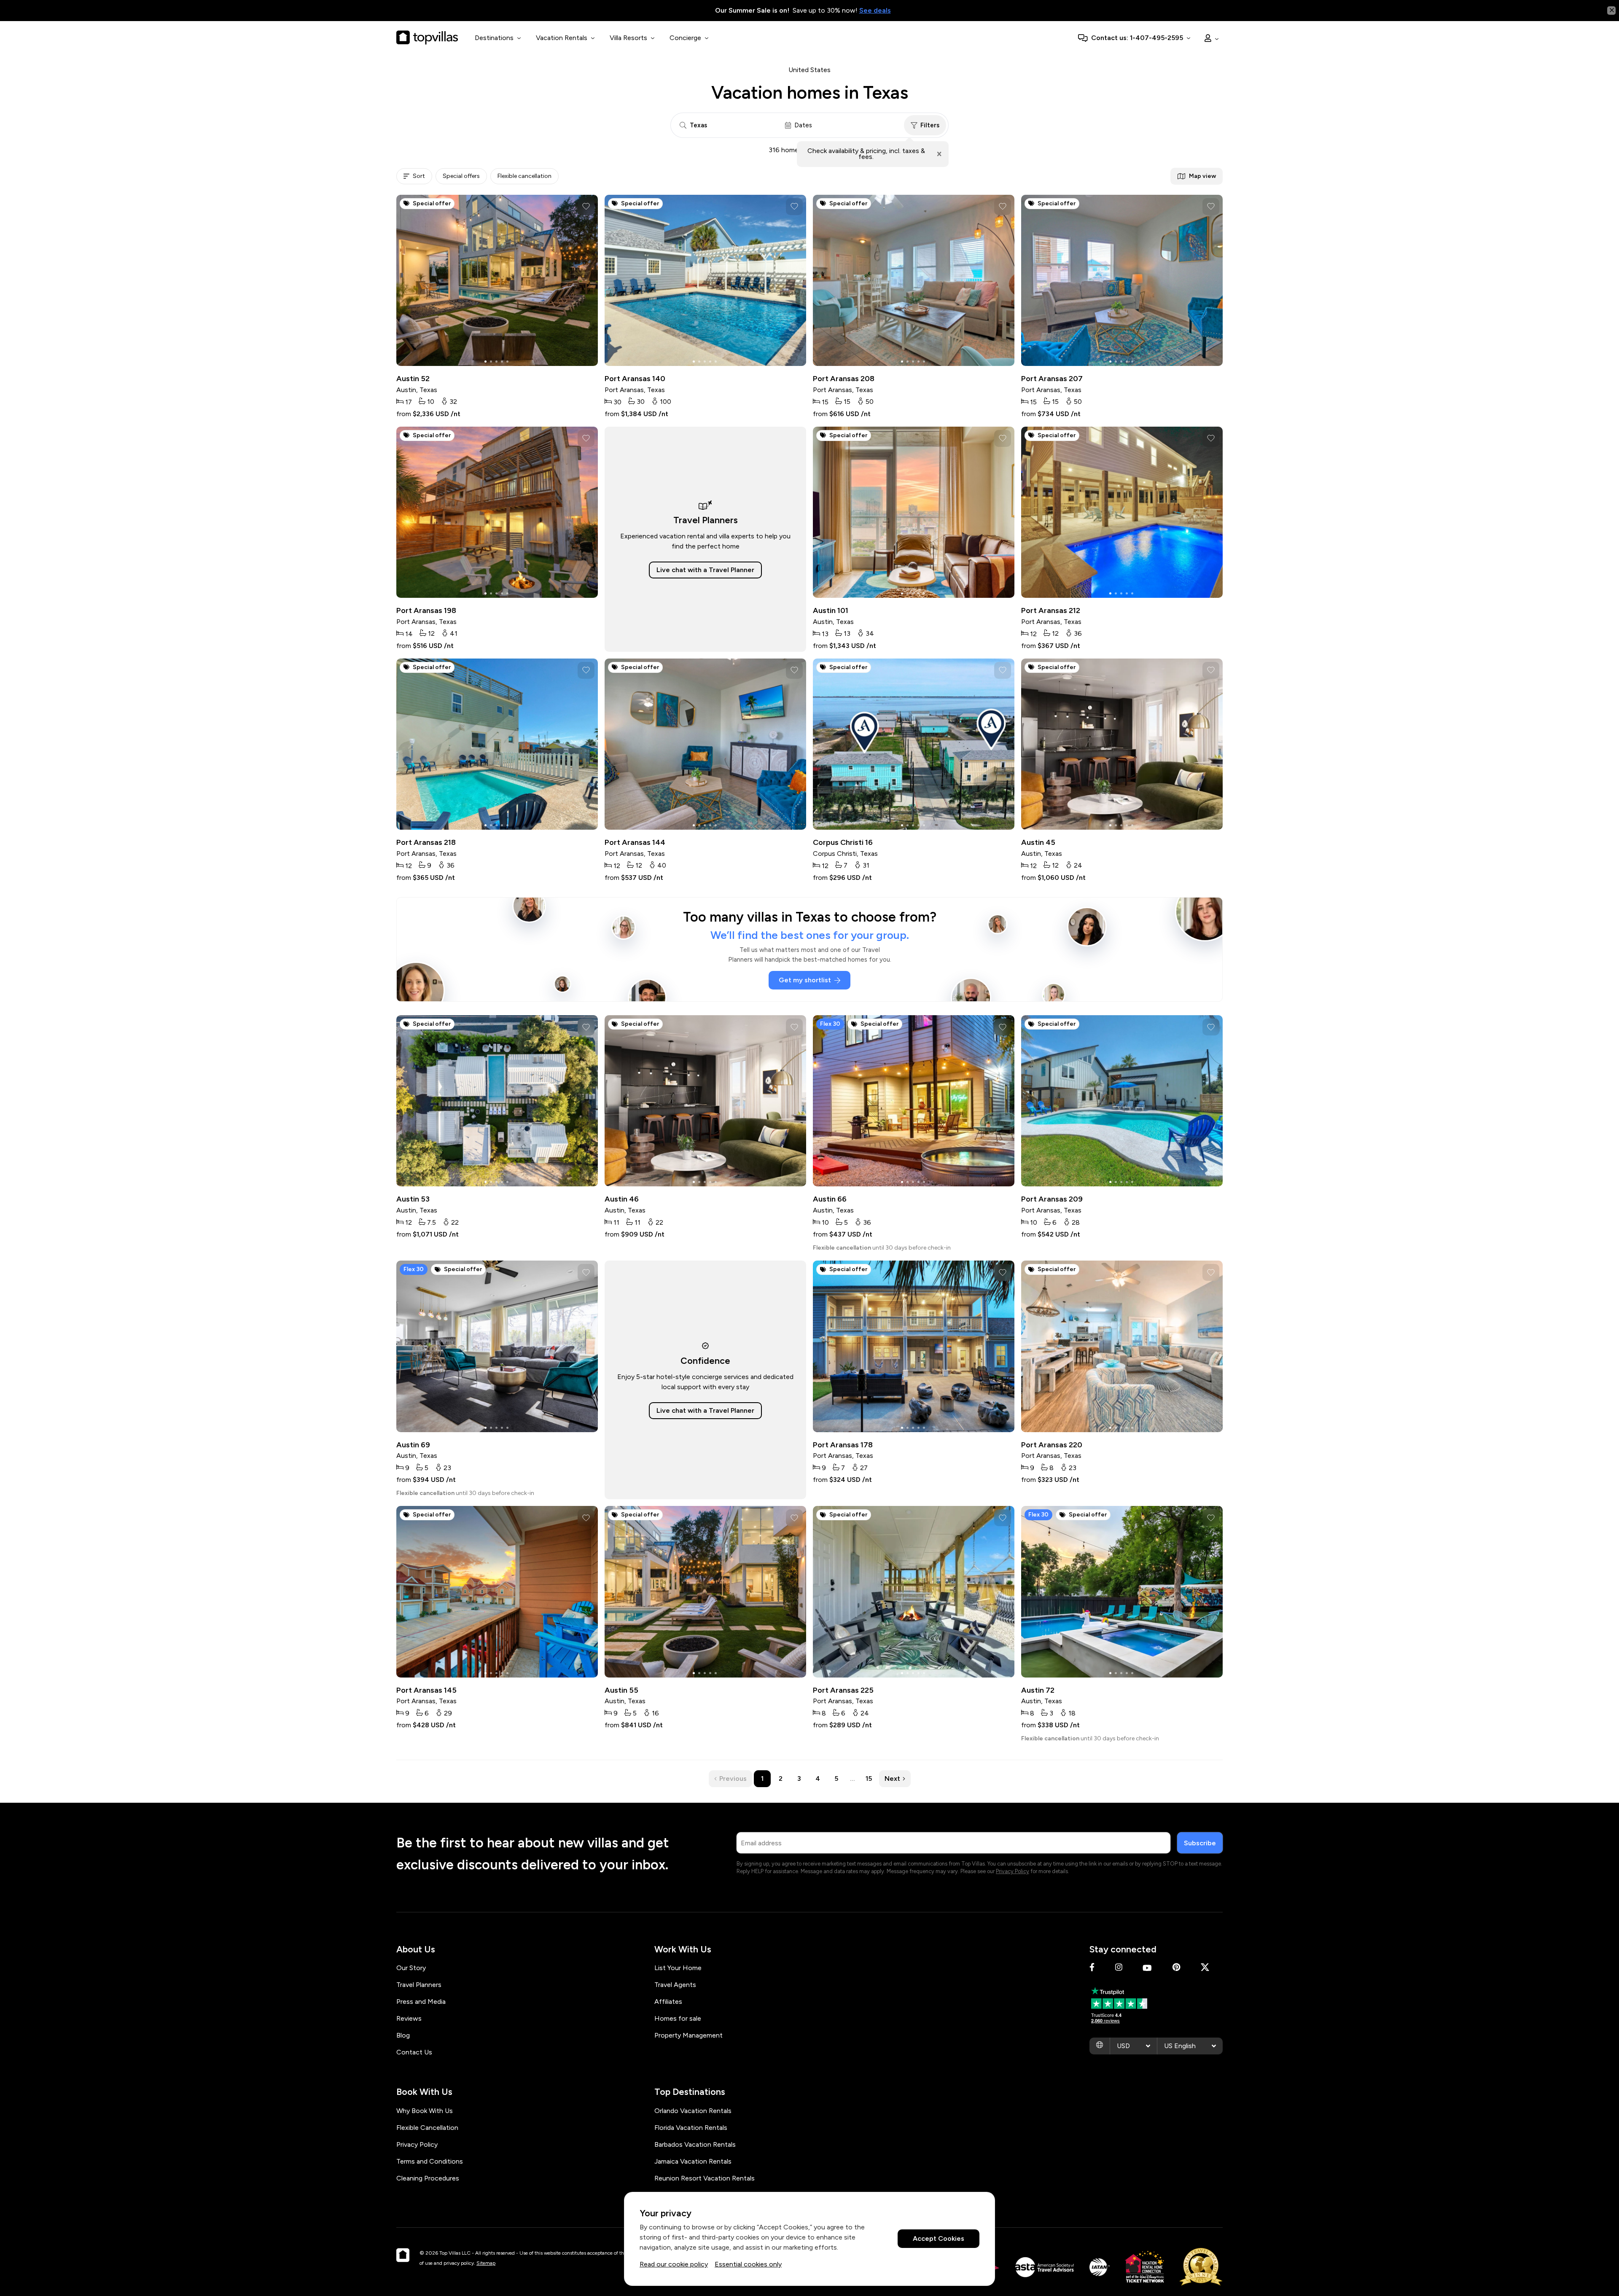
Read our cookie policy (674, 2264)
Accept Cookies (939, 2239)
